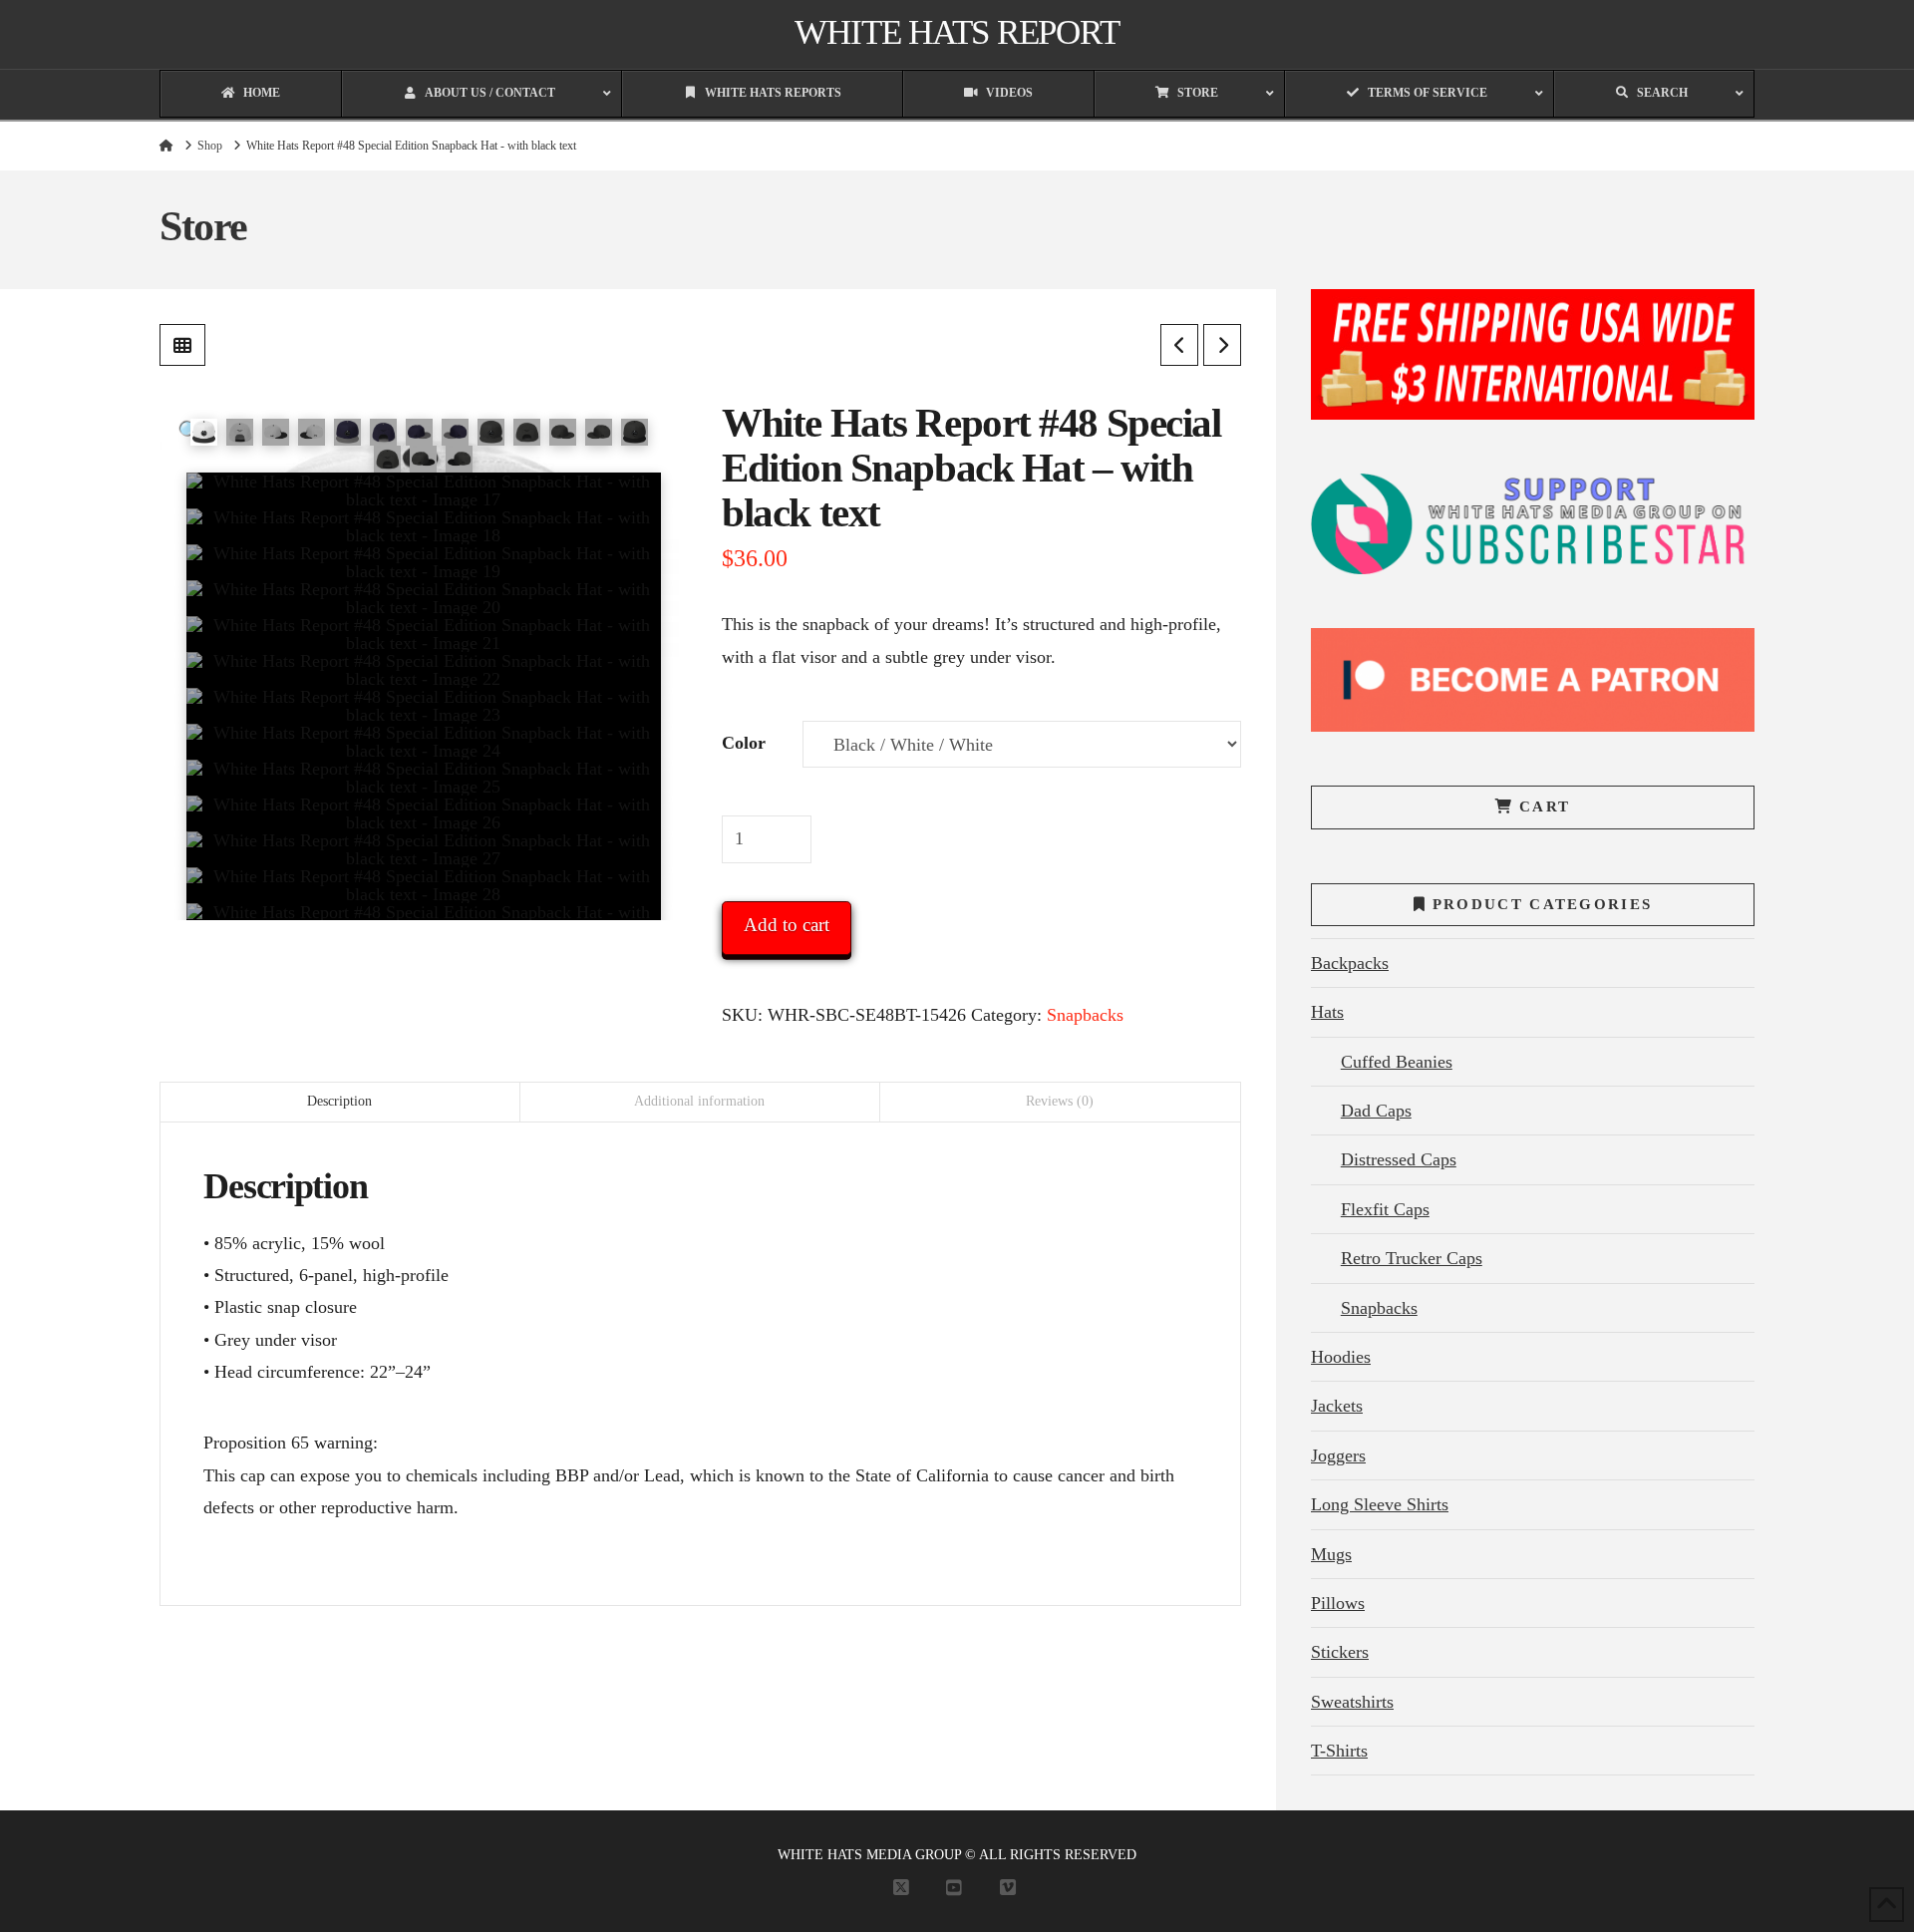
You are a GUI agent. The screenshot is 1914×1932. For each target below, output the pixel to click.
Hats (1327, 1012)
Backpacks (1350, 963)
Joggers (1338, 1455)
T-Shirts (1339, 1751)
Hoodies (1341, 1357)
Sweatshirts (1352, 1702)
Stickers (1340, 1652)
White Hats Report (957, 32)
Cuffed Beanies (1397, 1062)
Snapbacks (1085, 1015)
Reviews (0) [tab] (1060, 1101)
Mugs (1331, 1554)
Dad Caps (1376, 1111)
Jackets (1337, 1406)
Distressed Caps (1399, 1159)
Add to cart (787, 925)
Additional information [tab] (699, 1101)
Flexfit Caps (1385, 1209)
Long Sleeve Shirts (1380, 1504)
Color (744, 743)
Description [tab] (339, 1101)
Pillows (1338, 1603)
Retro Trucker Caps (1412, 1258)
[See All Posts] (182, 345)
